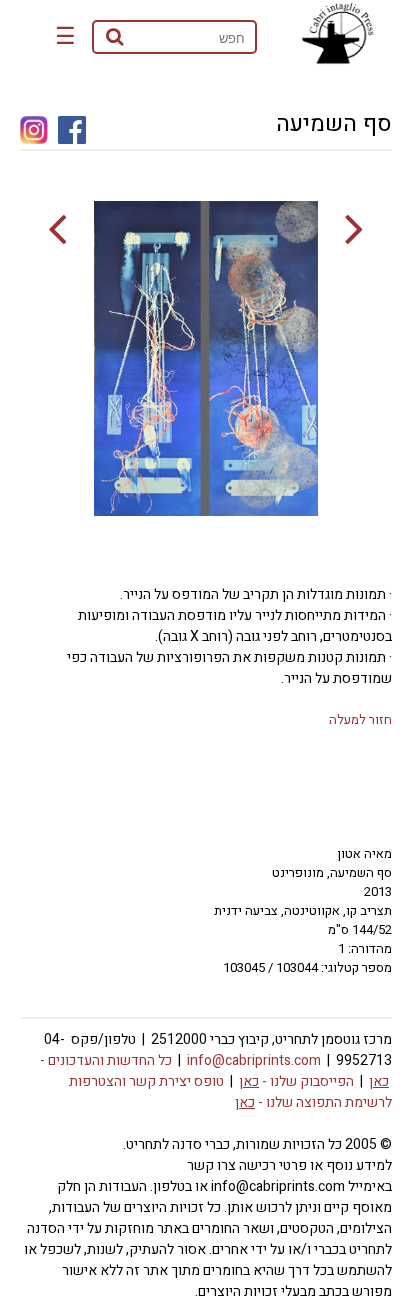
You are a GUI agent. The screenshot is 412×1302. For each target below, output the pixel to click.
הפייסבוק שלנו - (296, 1081)
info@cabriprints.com (254, 1060)
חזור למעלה (360, 719)
